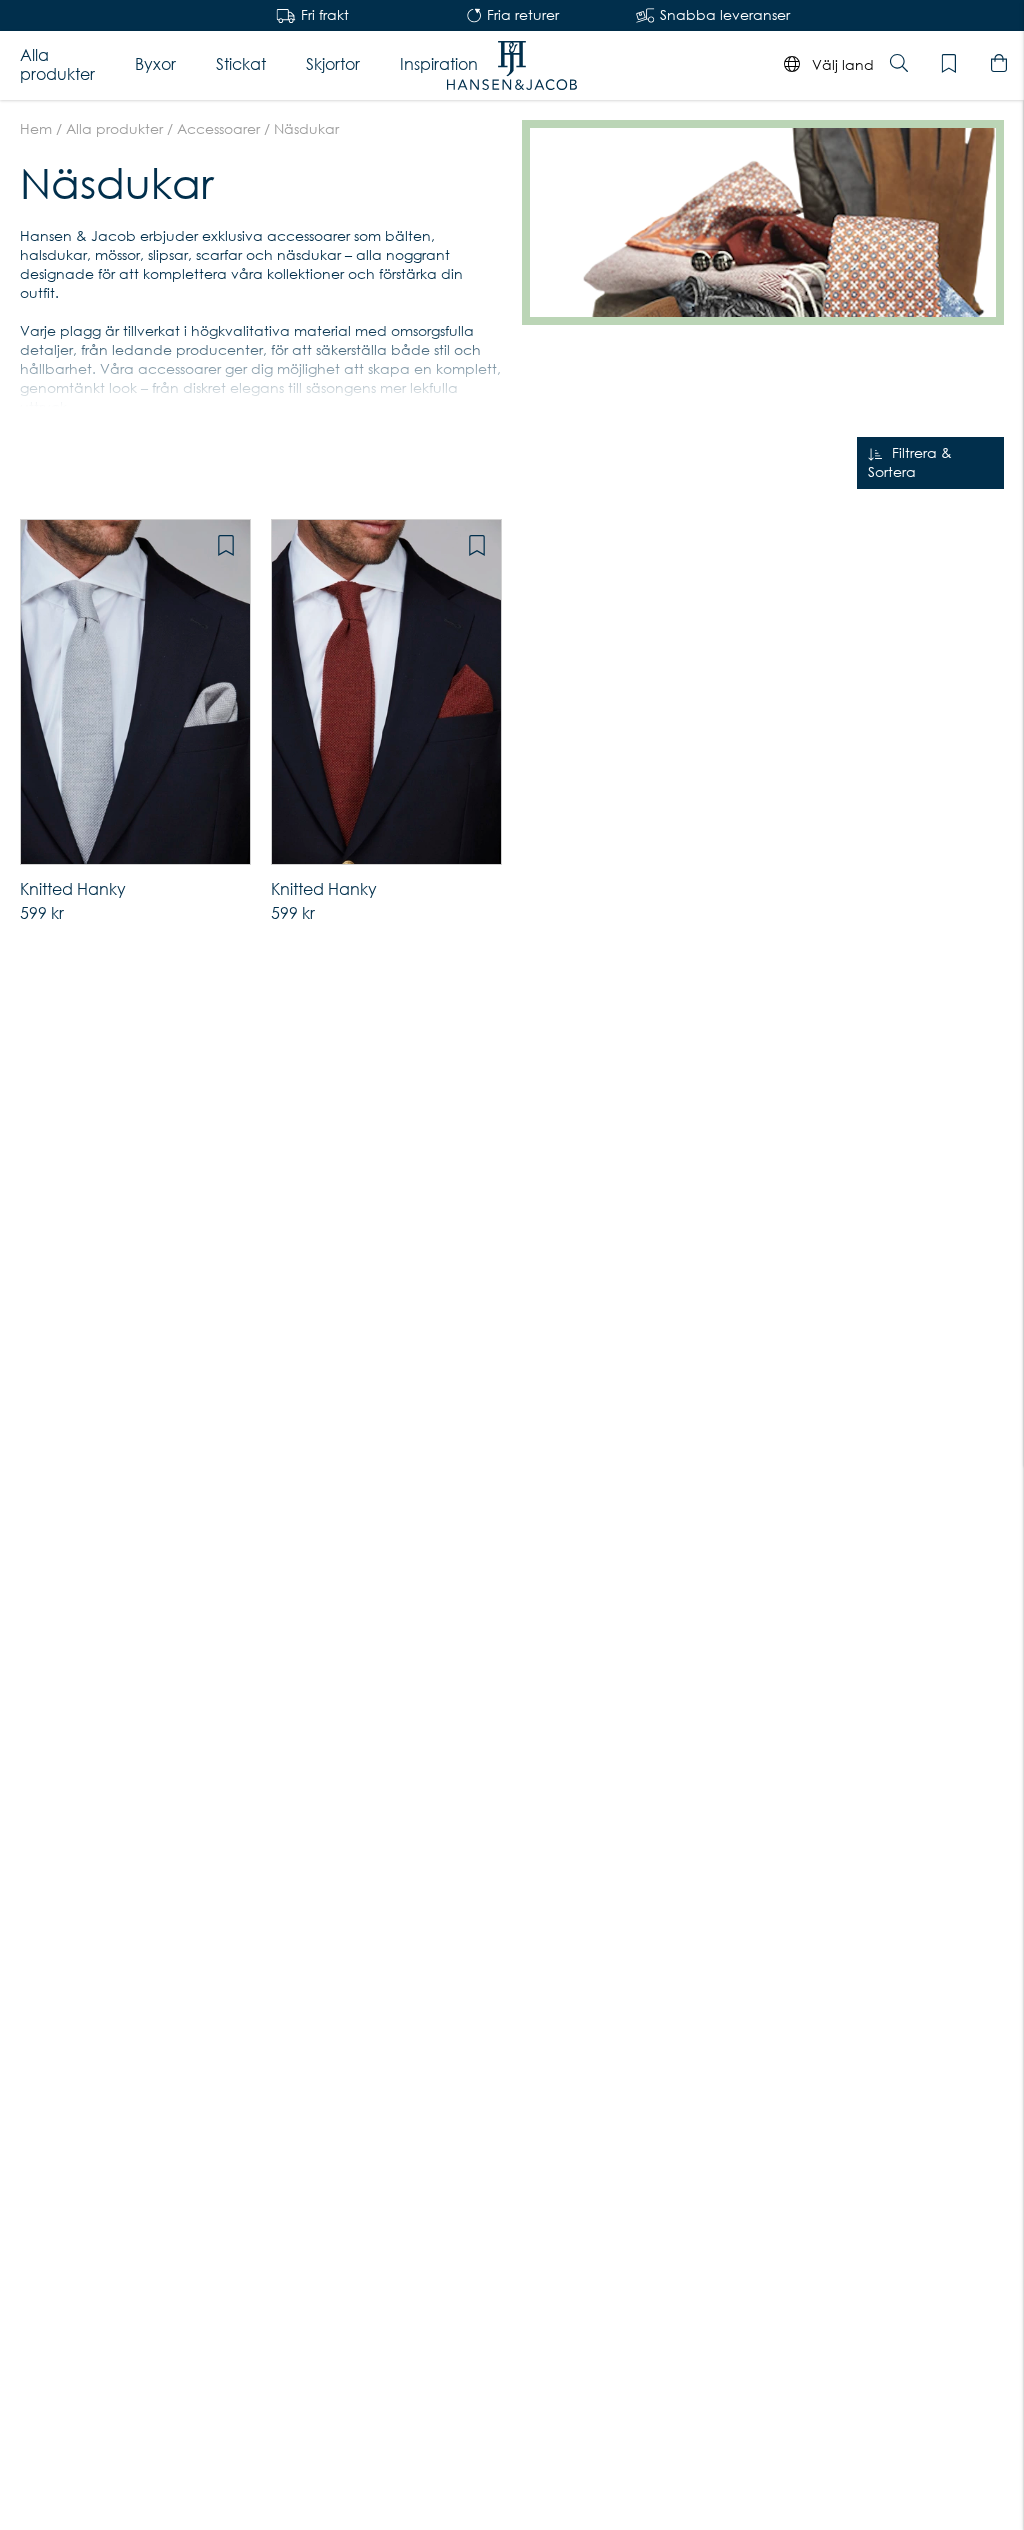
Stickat (241, 64)
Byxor (155, 64)
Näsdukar (306, 129)
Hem (36, 129)
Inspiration (439, 64)
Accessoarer (218, 129)
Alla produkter (57, 64)
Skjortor (333, 64)
